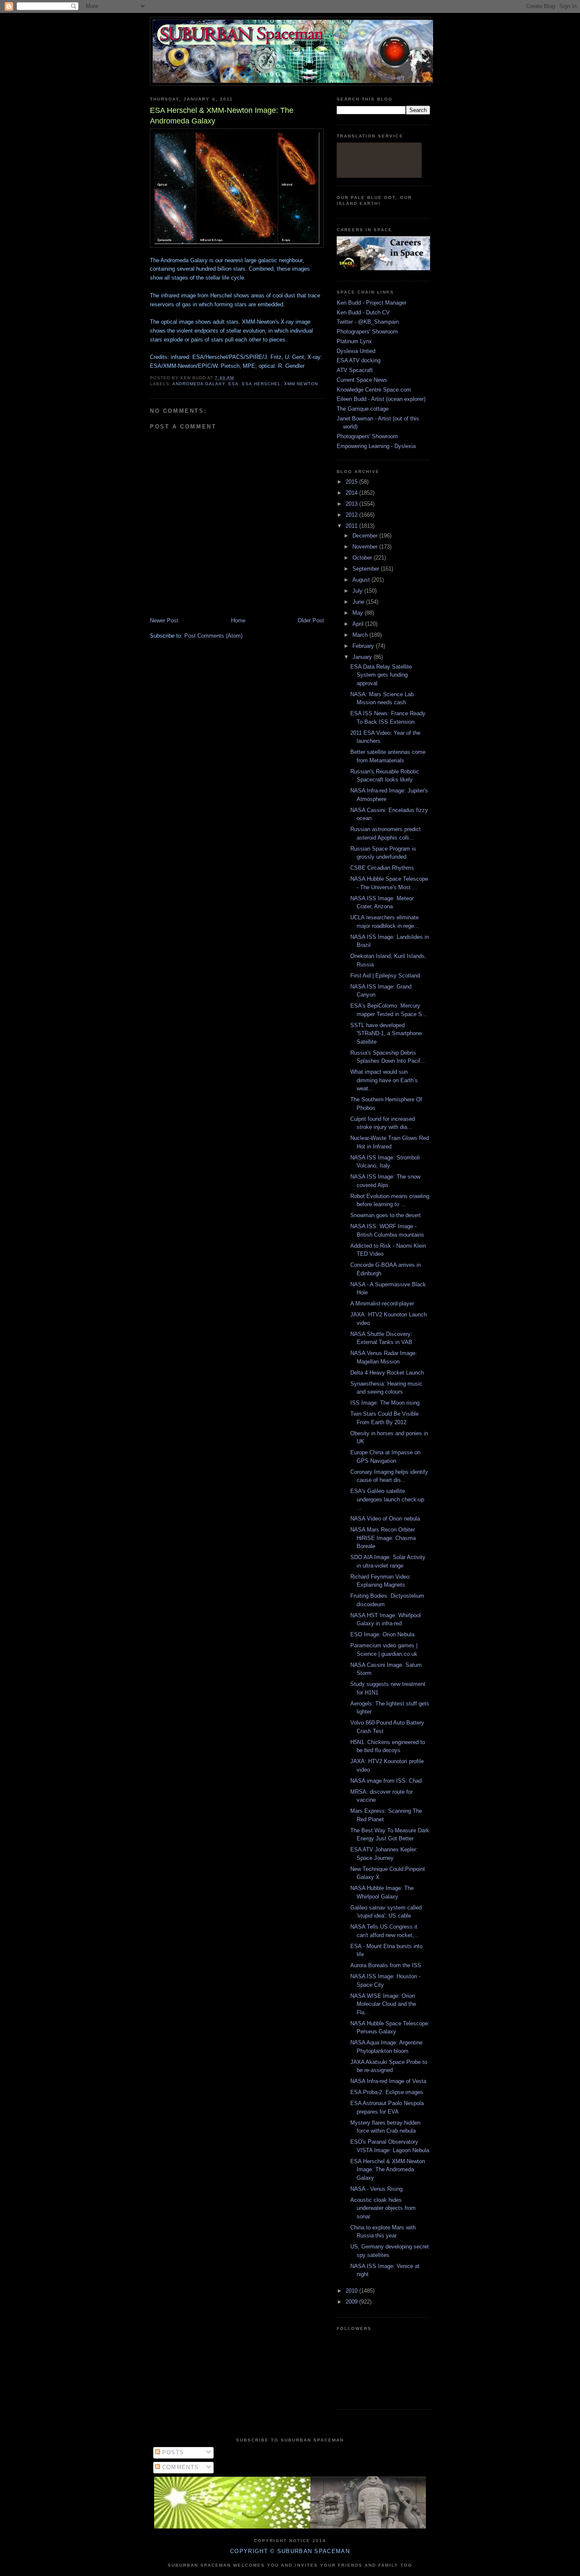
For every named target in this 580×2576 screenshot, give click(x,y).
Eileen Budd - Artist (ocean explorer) (381, 399)
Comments (180, 2467)
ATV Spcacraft (355, 370)
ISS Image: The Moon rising (385, 1403)
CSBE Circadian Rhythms (382, 868)
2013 (352, 504)
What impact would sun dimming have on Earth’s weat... (384, 1080)
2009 (352, 2302)
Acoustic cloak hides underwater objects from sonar (383, 2208)
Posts (172, 2452)
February (364, 646)
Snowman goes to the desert (386, 1215)
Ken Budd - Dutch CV (363, 312)
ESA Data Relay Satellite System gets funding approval (381, 675)
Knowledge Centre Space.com (374, 390)
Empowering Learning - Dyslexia (376, 446)
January (363, 657)
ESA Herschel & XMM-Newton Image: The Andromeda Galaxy (388, 2170)
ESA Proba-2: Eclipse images (387, 2092)
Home (238, 620)
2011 (352, 526)
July (358, 591)
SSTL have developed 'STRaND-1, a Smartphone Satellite (386, 1033)
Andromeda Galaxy (199, 384)
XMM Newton (301, 384)
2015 (352, 482)
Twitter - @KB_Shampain (368, 322)
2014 (352, 493)
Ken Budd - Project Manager (372, 303)
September (367, 569)
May (359, 613)
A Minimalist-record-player (382, 1303)
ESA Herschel (261, 384)
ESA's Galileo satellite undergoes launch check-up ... (387, 1499)
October (363, 558)
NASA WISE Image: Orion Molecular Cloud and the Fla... (383, 2004)
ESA (234, 384)
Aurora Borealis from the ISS (386, 1965)
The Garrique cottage (363, 409)
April (359, 624)
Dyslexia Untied (356, 351)
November (366, 547)
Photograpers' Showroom (367, 332)
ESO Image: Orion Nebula (382, 1634)
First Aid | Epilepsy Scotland (385, 976)
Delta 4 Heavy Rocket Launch (387, 1373)
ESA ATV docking (359, 360)
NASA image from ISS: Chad (386, 1781)
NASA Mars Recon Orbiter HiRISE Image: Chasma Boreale (383, 1538)
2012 (352, 515)
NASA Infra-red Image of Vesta (388, 2081)
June (359, 602)
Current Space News (362, 380)
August (362, 580)
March (361, 635)
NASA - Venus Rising (376, 2189)
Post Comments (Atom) (213, 636)
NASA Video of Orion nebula (385, 1519)
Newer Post (164, 620)
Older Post (311, 620)
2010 (352, 2291)
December (366, 536)
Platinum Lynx (354, 341)
